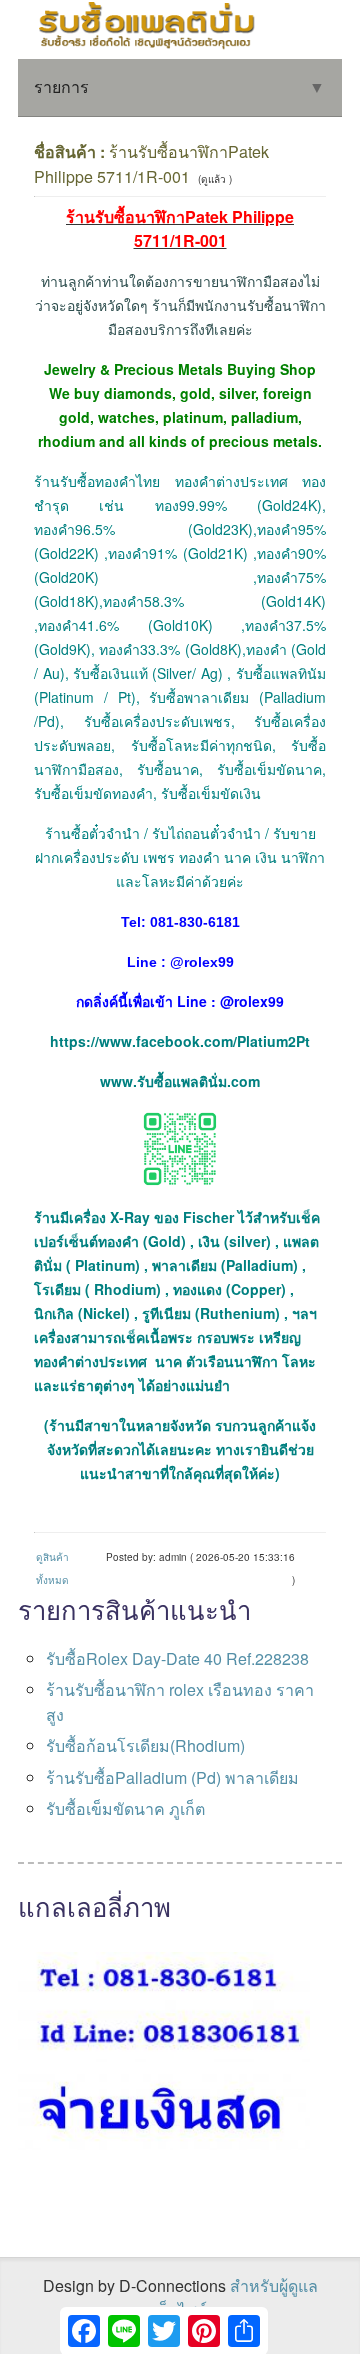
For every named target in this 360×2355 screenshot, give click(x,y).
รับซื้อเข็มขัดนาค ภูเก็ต (125, 1808)
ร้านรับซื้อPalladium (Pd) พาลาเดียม (172, 1777)
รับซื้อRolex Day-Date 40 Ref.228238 (177, 1658)
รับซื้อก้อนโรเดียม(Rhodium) (145, 1745)
